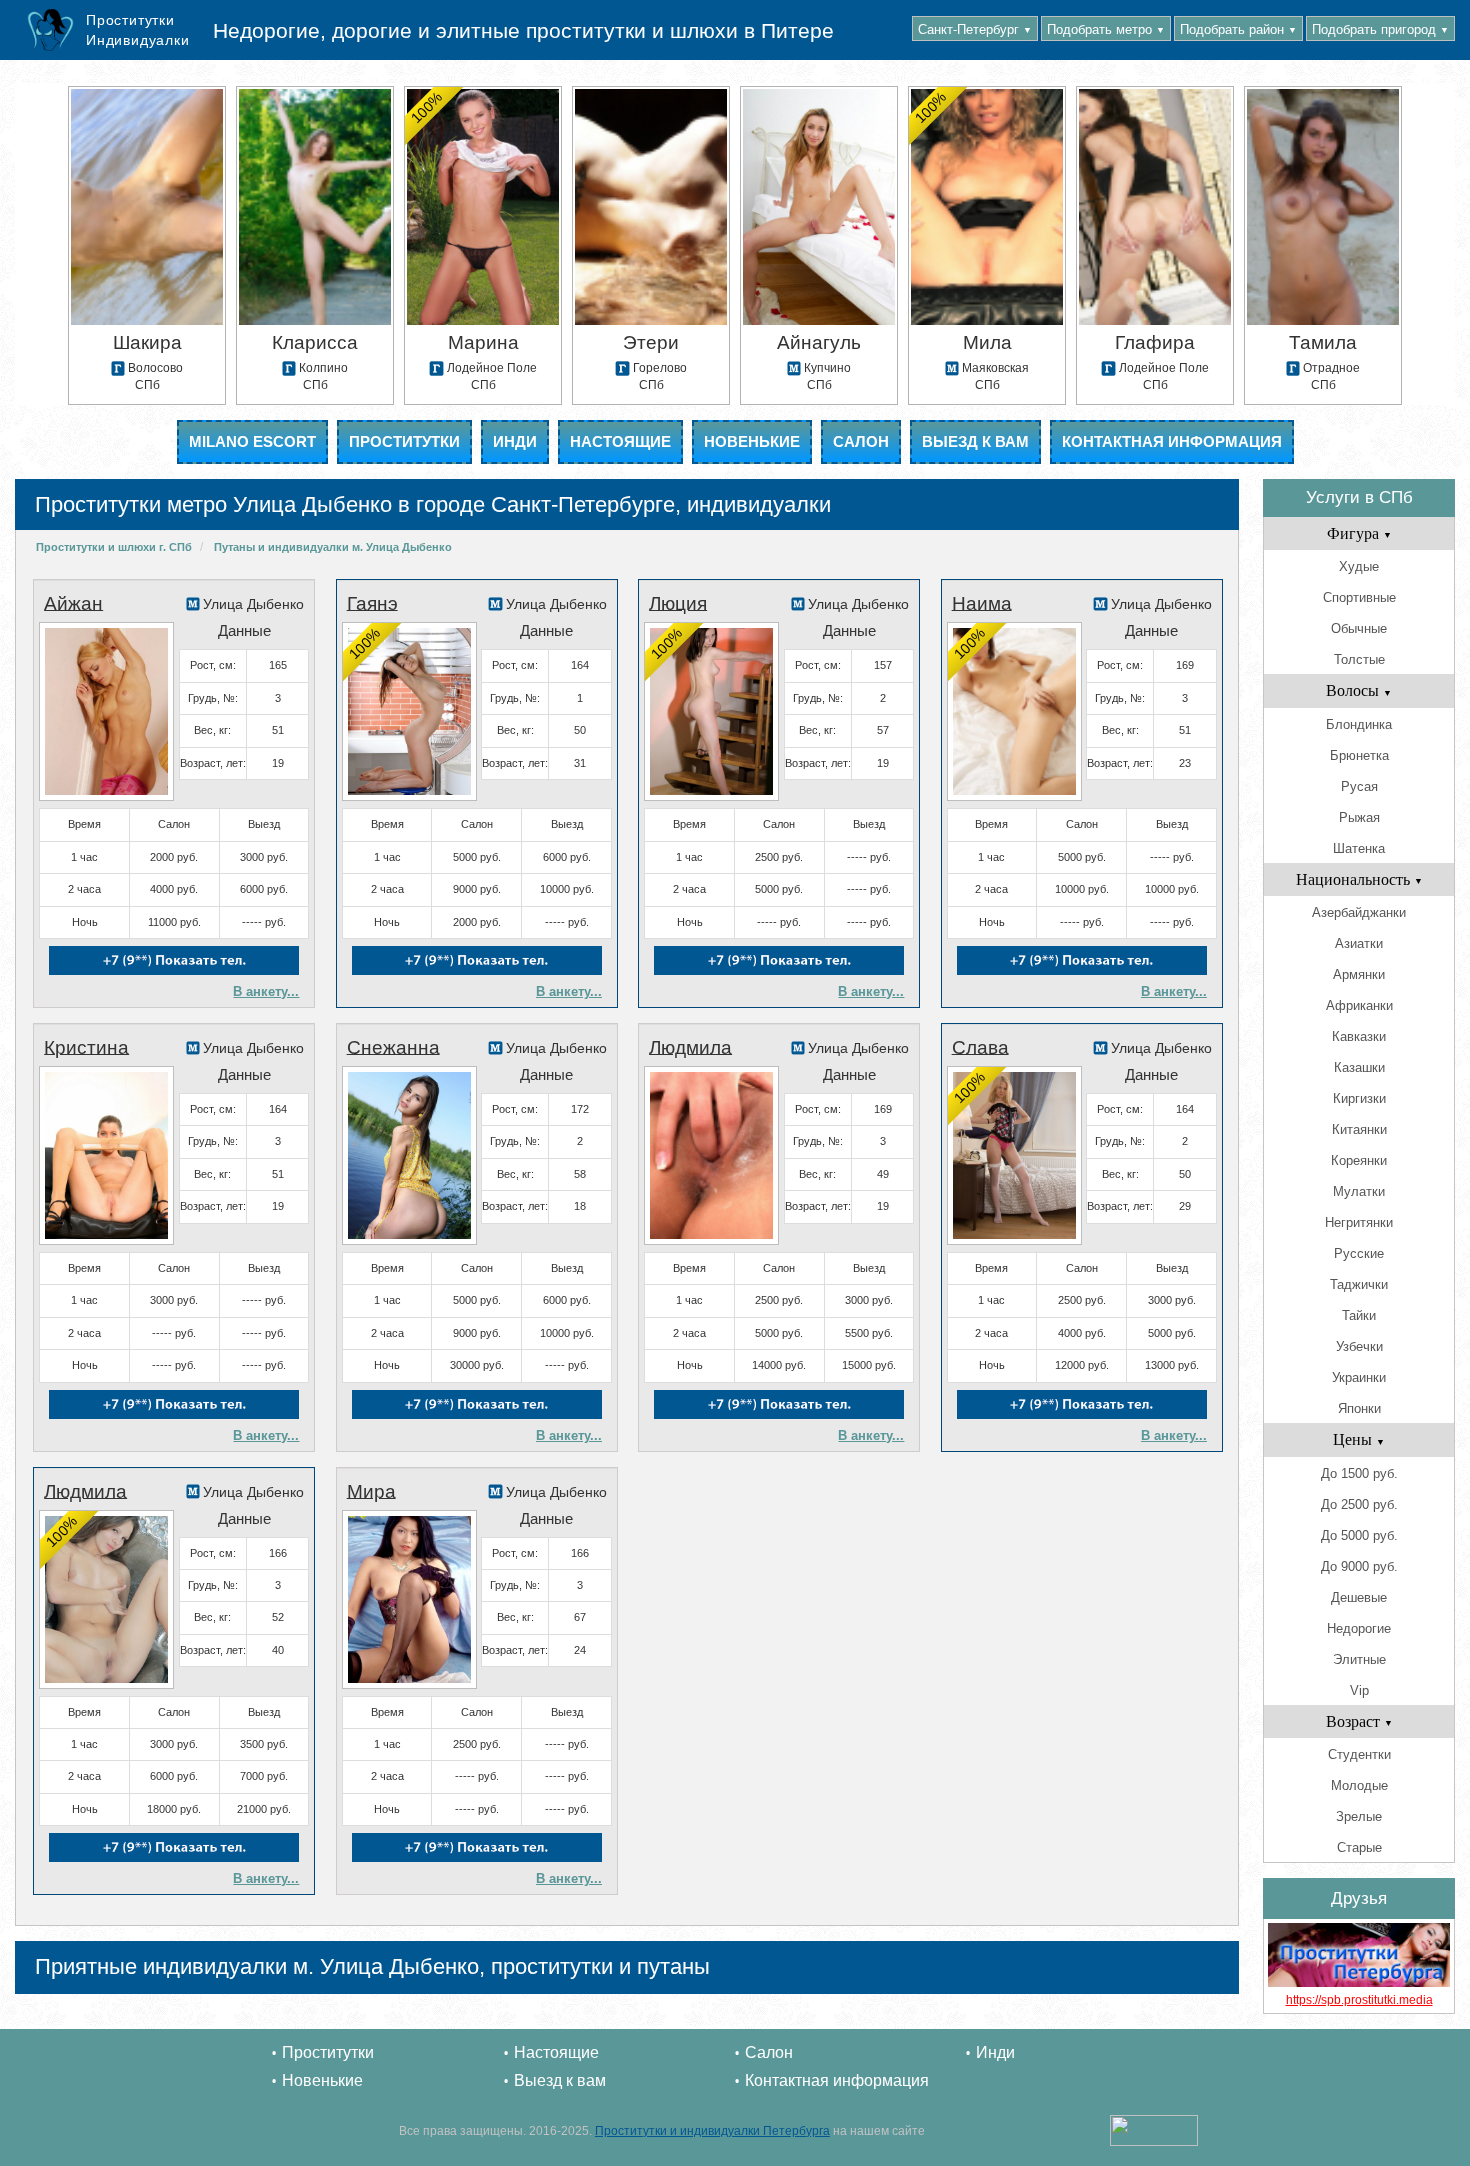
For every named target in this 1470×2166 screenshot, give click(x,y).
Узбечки (1359, 1346)
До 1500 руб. (1359, 1473)
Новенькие (752, 441)
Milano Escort (252, 441)
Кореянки (1359, 1160)
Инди (515, 441)
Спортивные (1359, 597)
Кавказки (1359, 1036)
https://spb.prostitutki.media (1359, 2000)
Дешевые (1359, 1597)
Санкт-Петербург (975, 29)
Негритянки (1359, 1222)
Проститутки (404, 441)
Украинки (1359, 1377)
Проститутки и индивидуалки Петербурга (712, 2131)
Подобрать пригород (1380, 29)
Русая (1359, 786)
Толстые (1359, 659)
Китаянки (1359, 1129)
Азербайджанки (1359, 912)
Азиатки (1359, 943)
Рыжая (1359, 817)
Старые (1359, 1847)
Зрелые (1359, 1816)
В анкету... (266, 991)
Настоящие (620, 441)
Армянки (1359, 974)
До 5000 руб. (1359, 1535)
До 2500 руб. (1359, 1504)
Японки (1359, 1408)
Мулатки (1359, 1191)
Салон (861, 441)
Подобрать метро (1106, 29)
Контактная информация (1172, 441)
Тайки (1359, 1315)
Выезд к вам (975, 441)
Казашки (1359, 1067)
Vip (1359, 1690)
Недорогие (1359, 1628)
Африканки (1359, 1005)
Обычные (1359, 628)
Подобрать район (1238, 29)
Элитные (1359, 1659)
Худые (1359, 566)
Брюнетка (1359, 755)
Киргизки (1359, 1098)
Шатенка (1359, 848)
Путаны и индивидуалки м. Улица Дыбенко (333, 547)
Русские (1359, 1253)
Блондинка (1359, 724)
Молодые (1359, 1785)
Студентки (1359, 1754)
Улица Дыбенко (253, 604)
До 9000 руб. (1359, 1566)
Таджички (1359, 1284)
